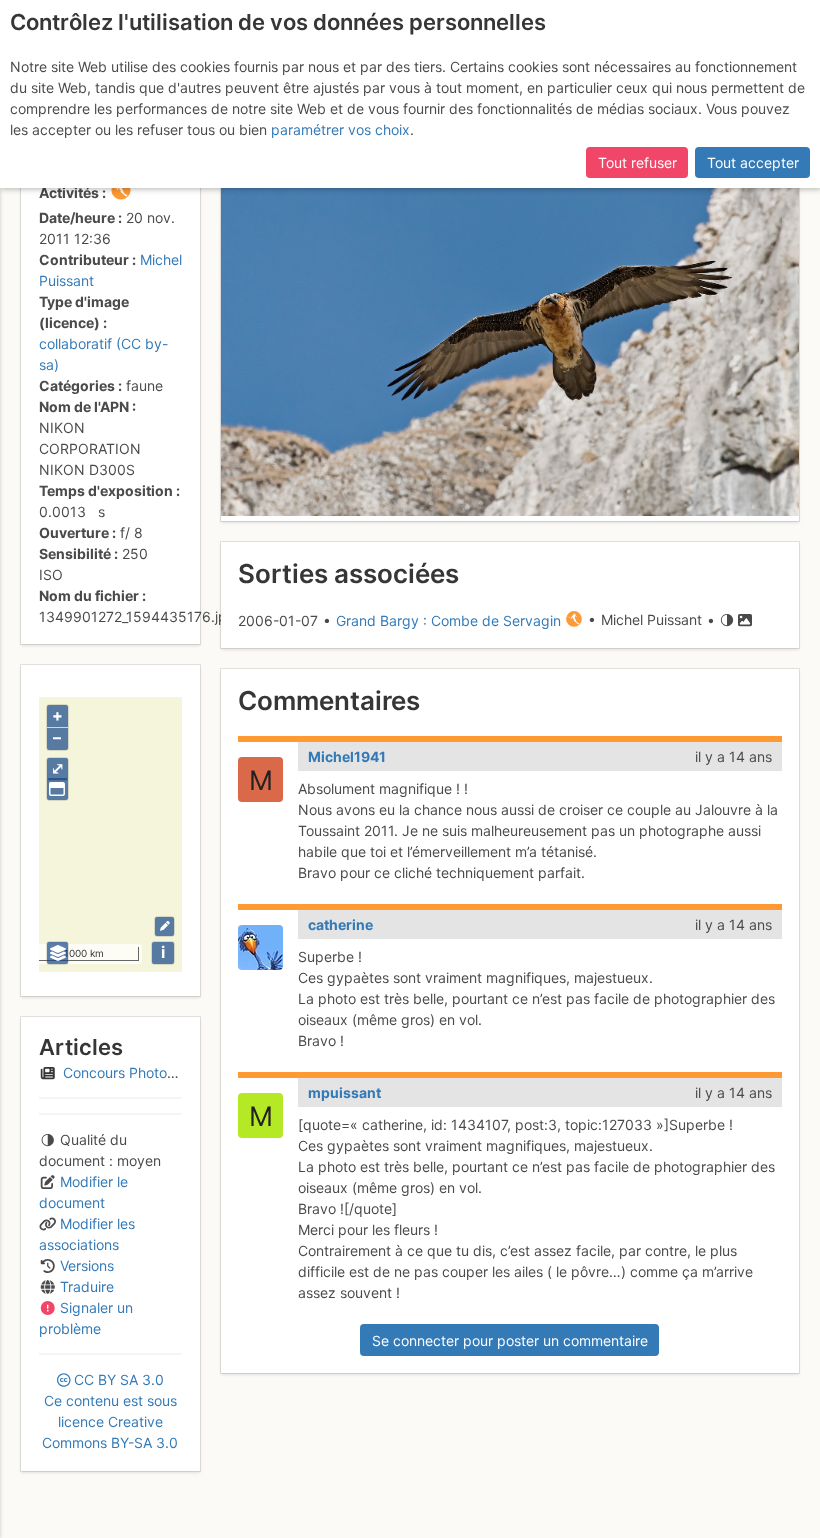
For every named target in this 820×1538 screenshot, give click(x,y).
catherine (340, 924)
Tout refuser (637, 162)
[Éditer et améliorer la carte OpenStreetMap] (164, 926)
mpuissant (344, 1092)
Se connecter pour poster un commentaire (510, 1340)
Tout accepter (753, 162)
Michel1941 (347, 756)
